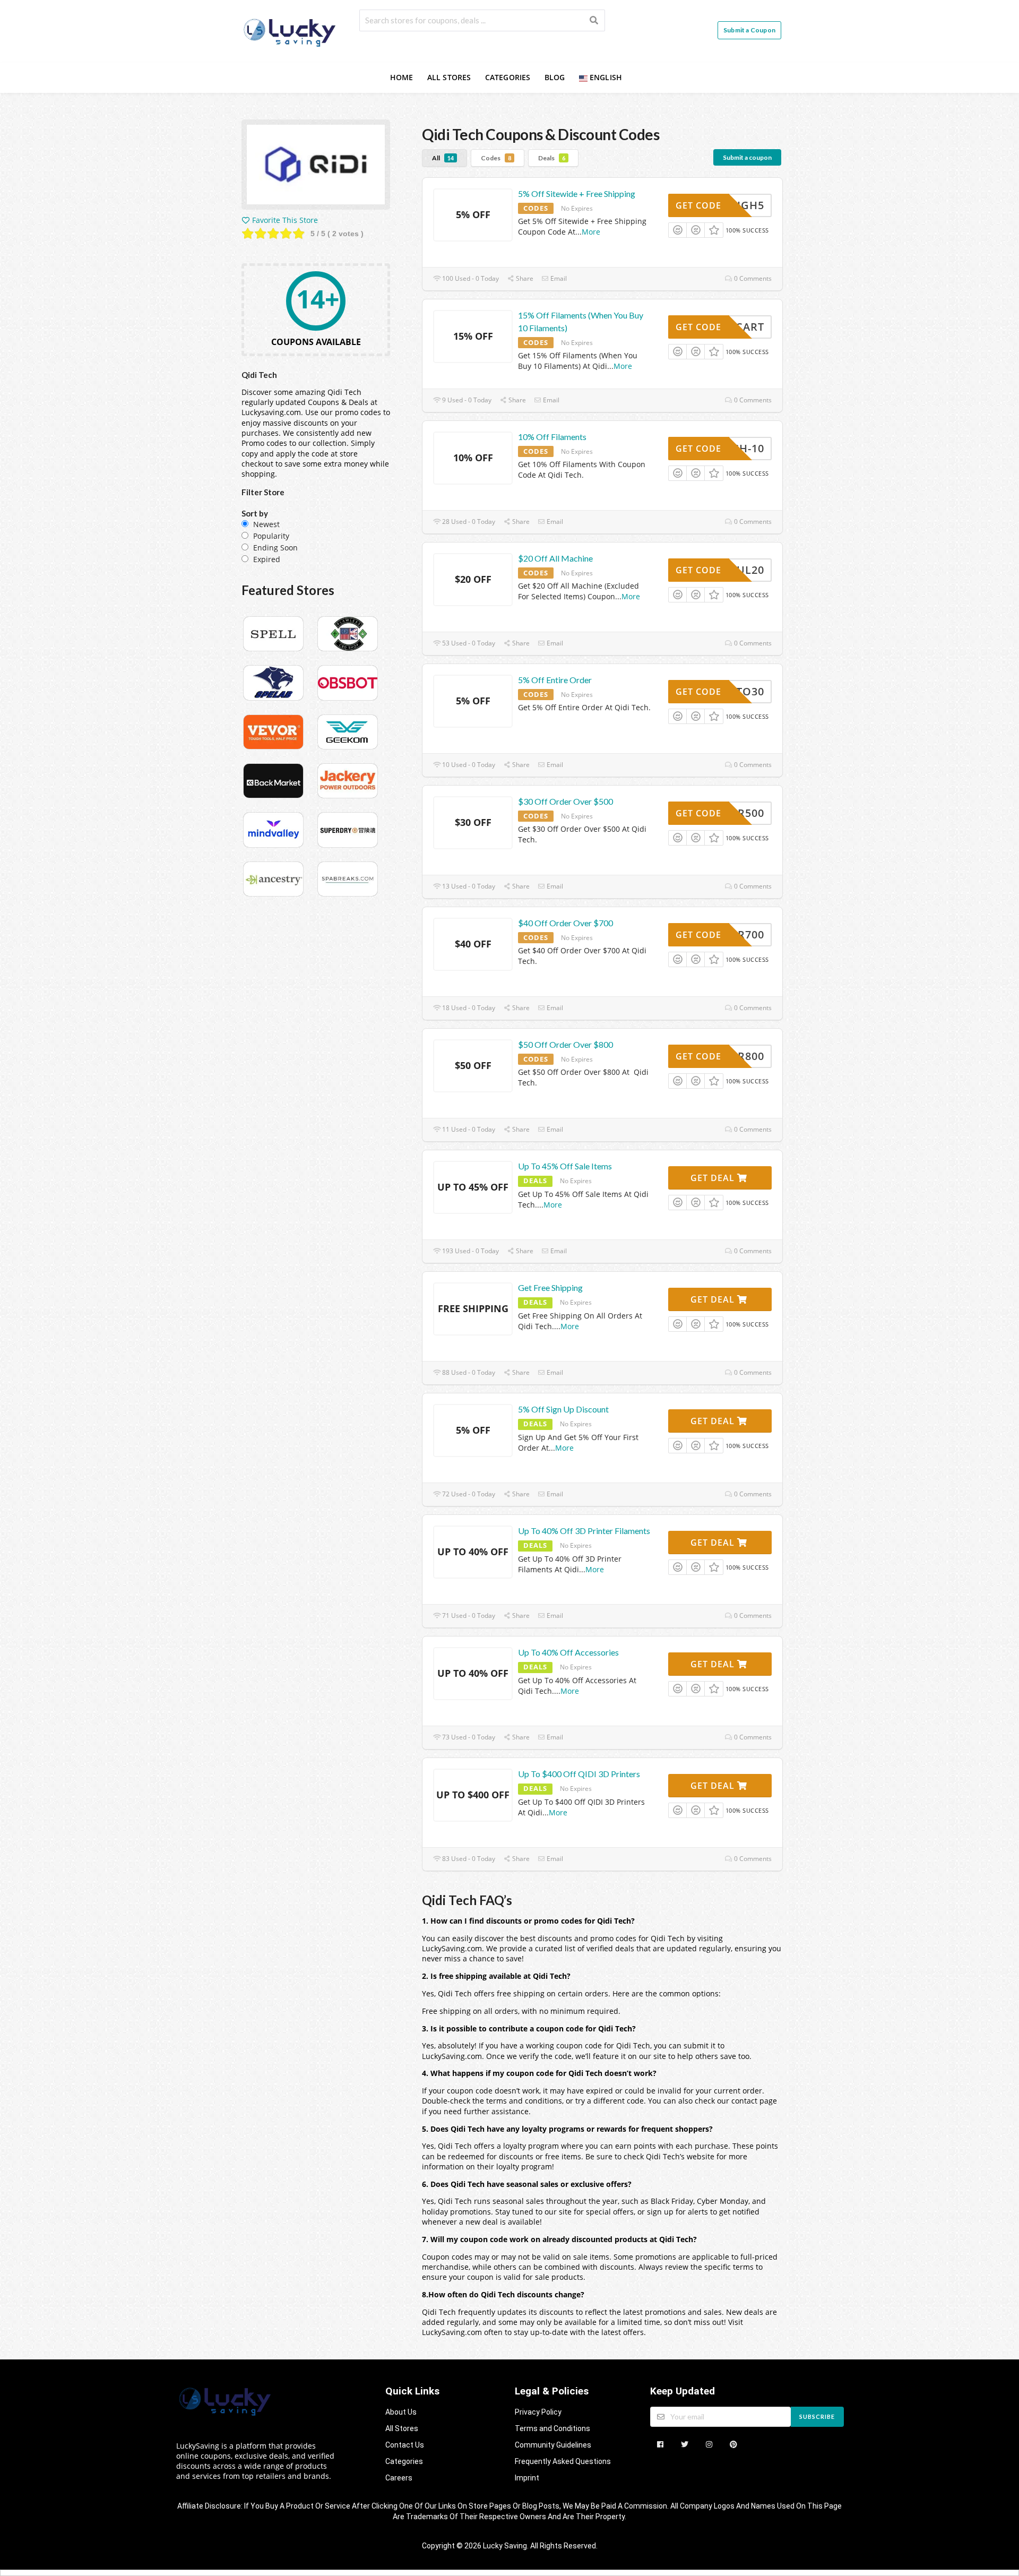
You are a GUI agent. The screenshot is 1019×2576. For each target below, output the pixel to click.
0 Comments (752, 278)
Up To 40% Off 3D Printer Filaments (584, 1531)
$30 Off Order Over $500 (565, 801)
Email (558, 278)
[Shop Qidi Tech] (316, 166)
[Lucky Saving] (291, 31)
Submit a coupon (747, 157)
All (443, 158)
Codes (496, 158)
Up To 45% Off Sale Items (565, 1166)
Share (524, 278)
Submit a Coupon (749, 30)
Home (402, 77)
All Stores (449, 77)
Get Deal (714, 1178)
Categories (508, 77)
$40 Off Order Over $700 (565, 923)
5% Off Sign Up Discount (563, 1409)
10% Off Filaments (552, 437)
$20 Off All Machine (555, 558)
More (591, 232)
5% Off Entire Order (555, 680)
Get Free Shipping (550, 1287)
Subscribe (817, 2416)
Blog (555, 77)
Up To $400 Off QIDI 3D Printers (579, 1774)
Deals (552, 158)
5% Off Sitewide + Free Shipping (577, 193)
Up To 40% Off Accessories (568, 1652)
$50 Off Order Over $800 (565, 1044)
